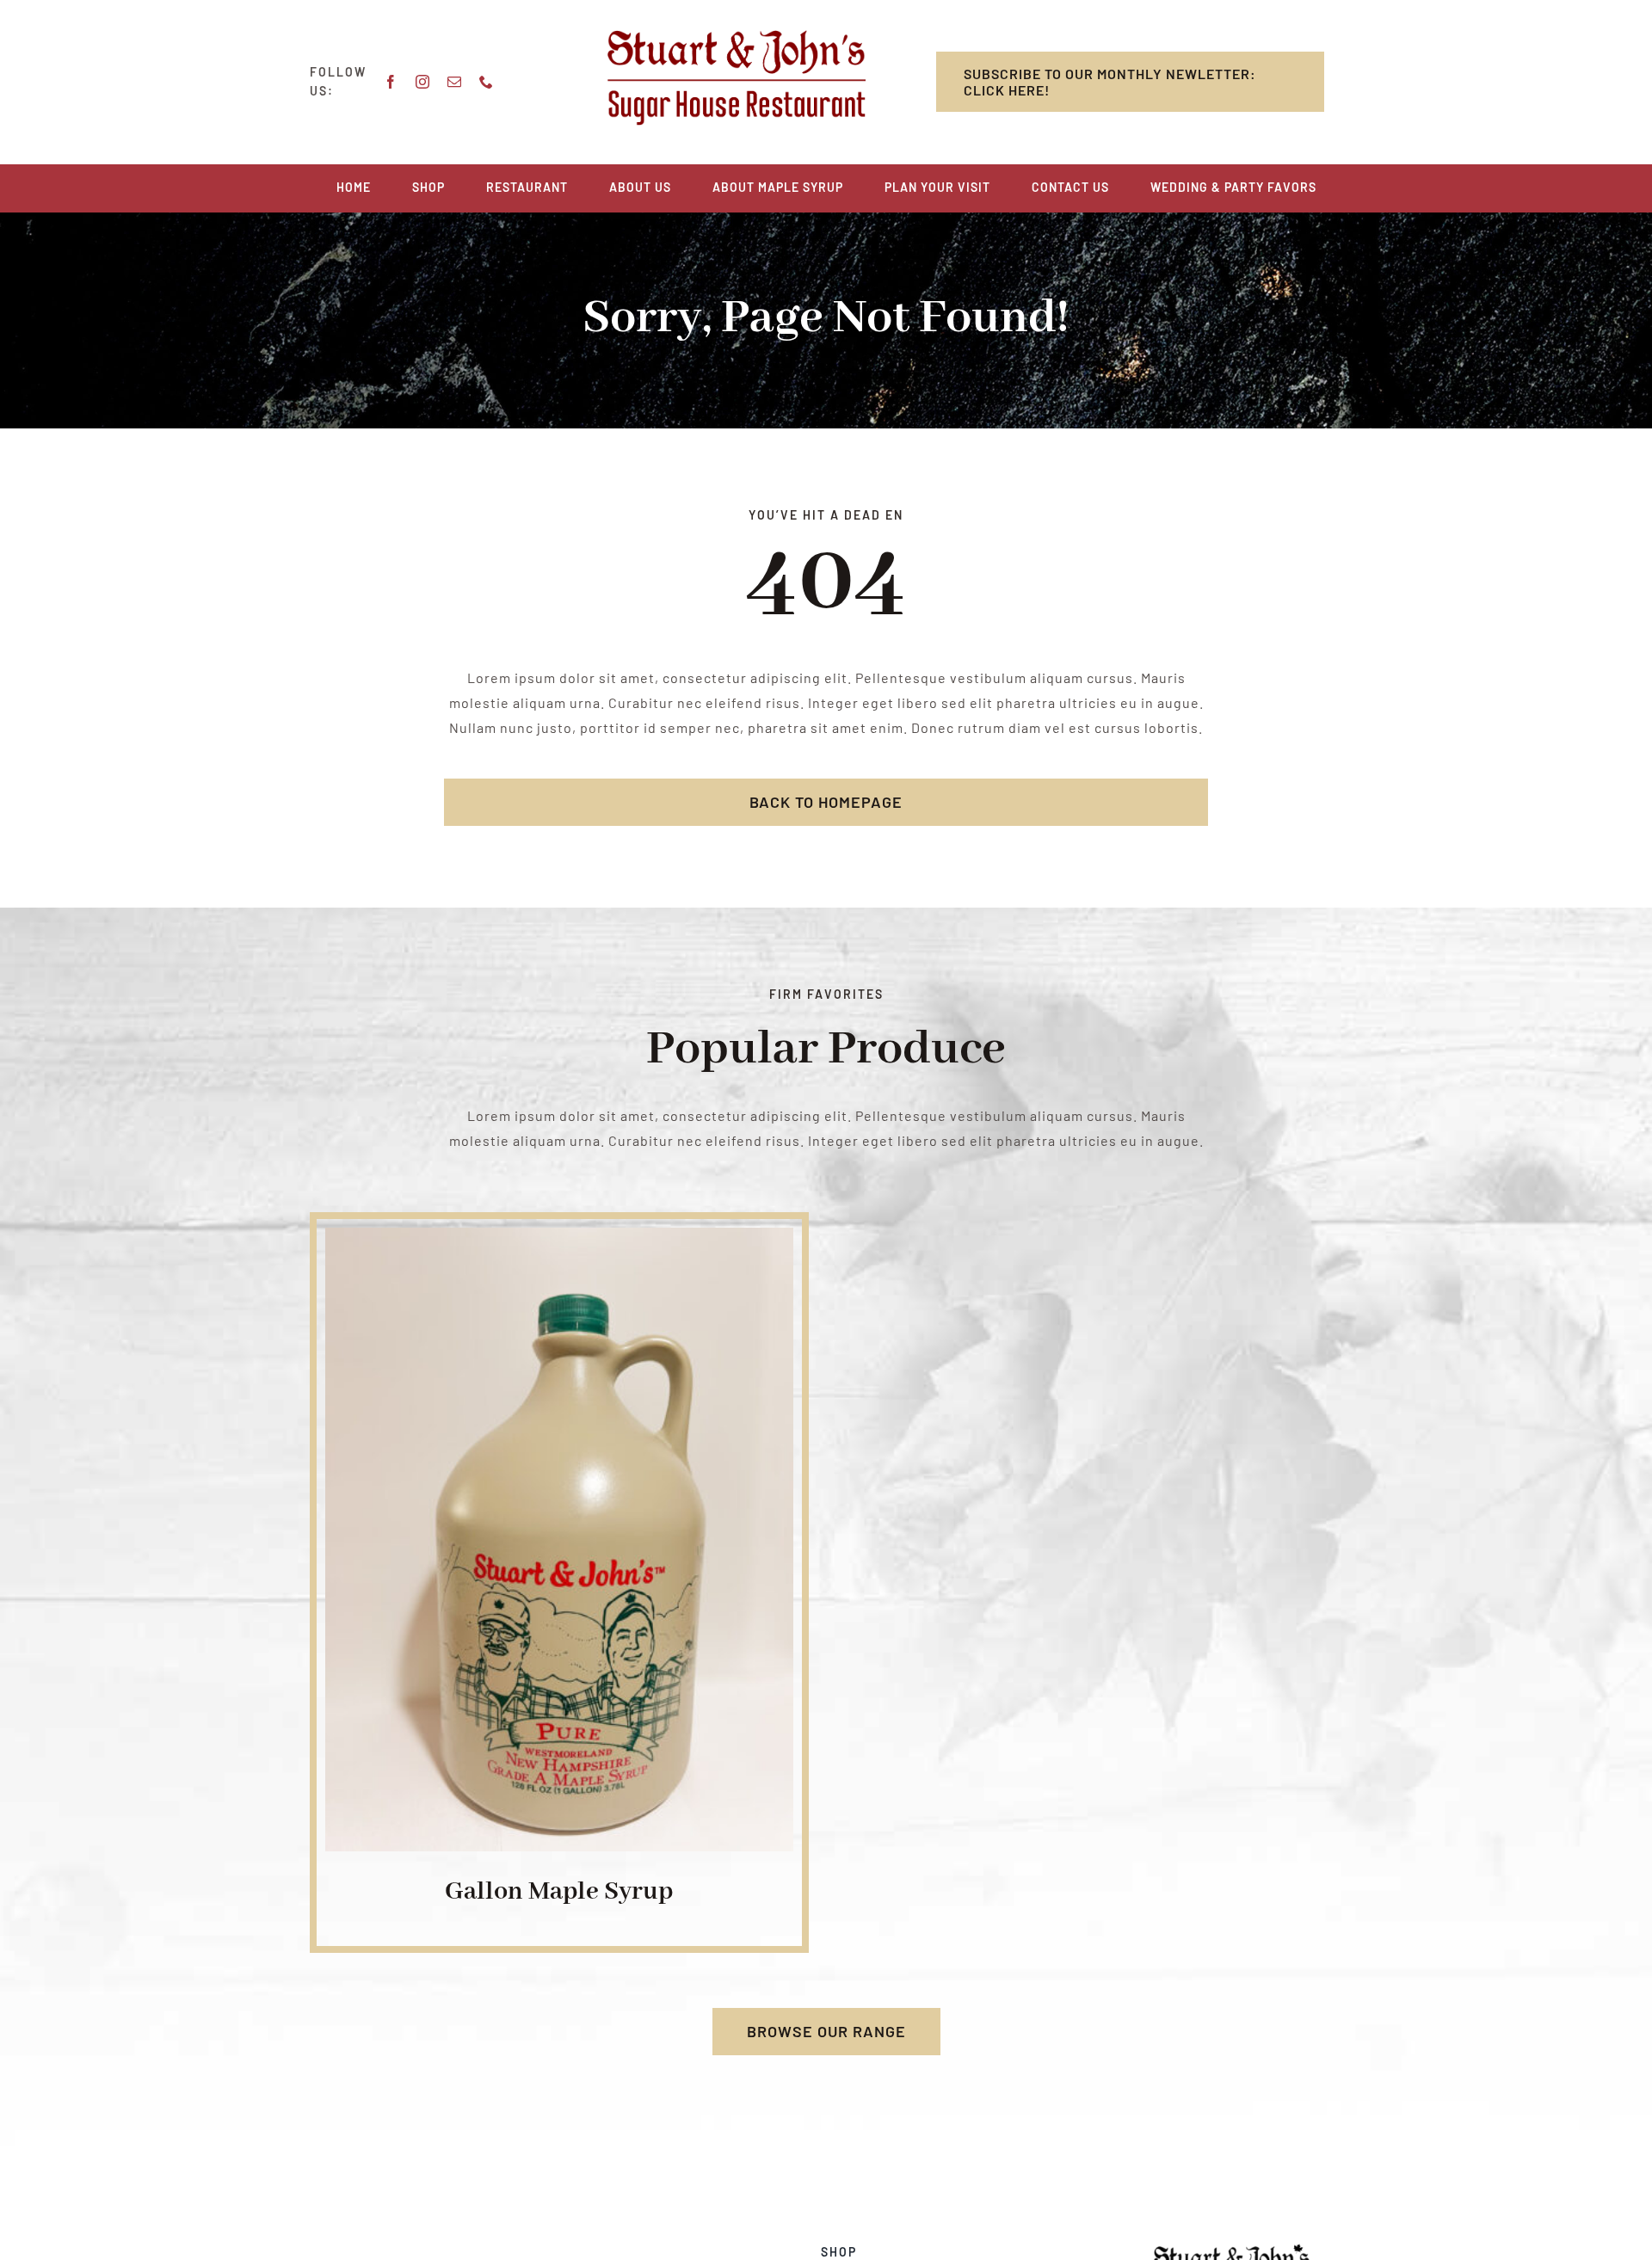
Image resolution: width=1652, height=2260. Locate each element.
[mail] (455, 82)
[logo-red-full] (737, 37)
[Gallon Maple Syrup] (559, 1239)
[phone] (487, 82)
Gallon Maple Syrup (559, 1892)
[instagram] (423, 82)
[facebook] (391, 82)
